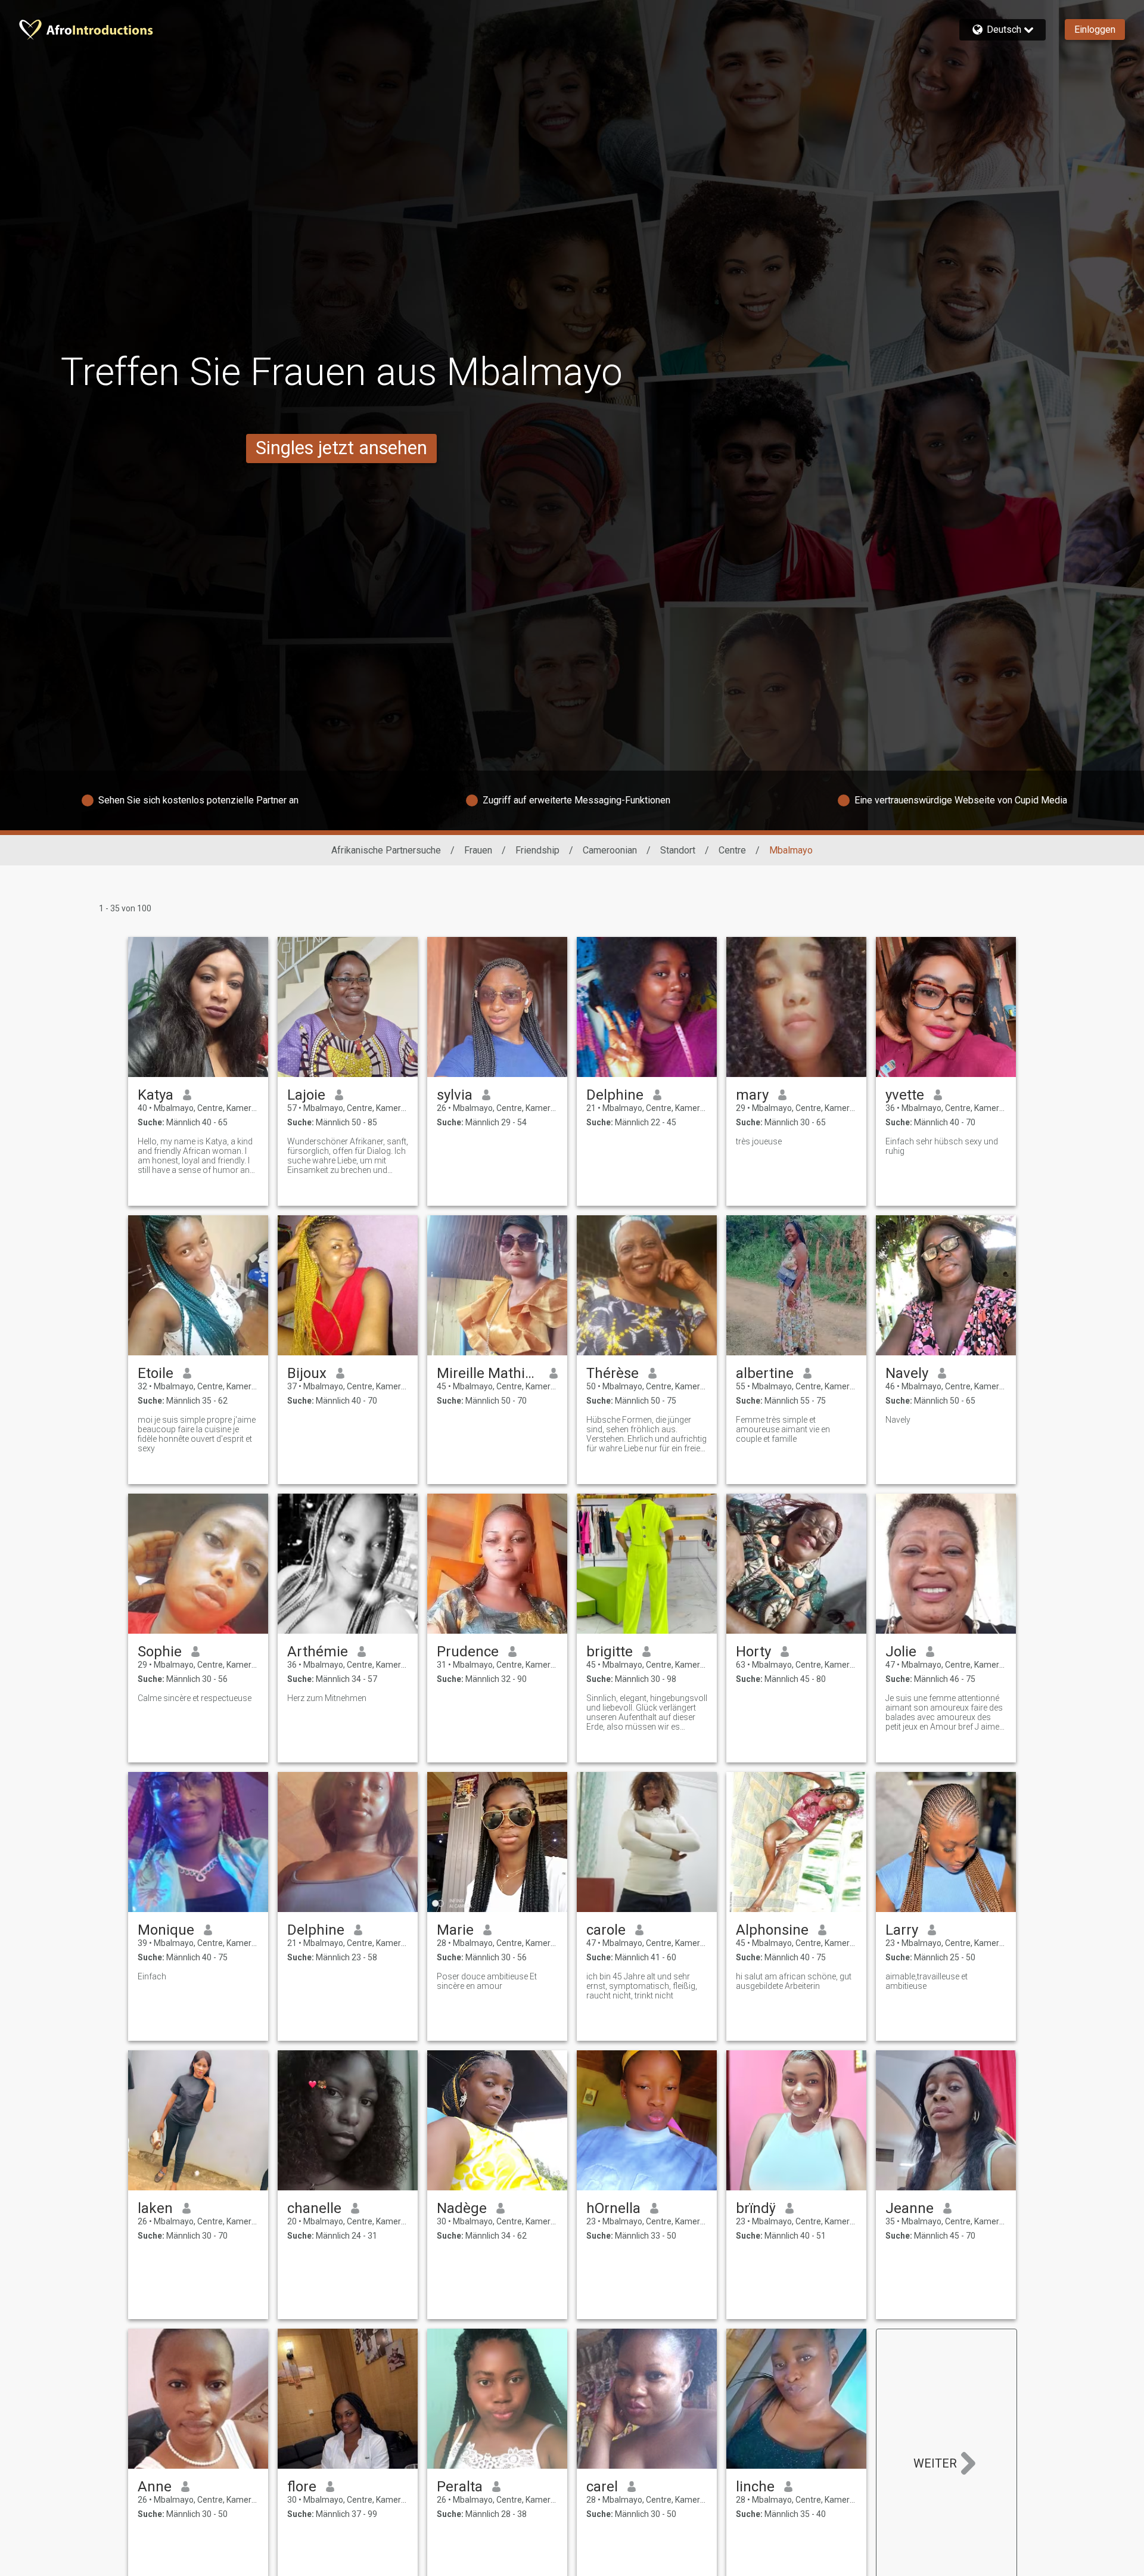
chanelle (314, 2208)
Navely (907, 1373)
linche (755, 2487)
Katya (156, 1095)
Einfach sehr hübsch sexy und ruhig (942, 1146)
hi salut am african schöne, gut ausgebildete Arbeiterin (794, 1981)
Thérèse (613, 1373)
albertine (765, 1373)
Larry (902, 1930)
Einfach (152, 1976)
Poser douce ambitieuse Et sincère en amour (487, 1981)
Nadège (462, 2208)
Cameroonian (610, 850)
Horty (753, 1652)
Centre (732, 850)
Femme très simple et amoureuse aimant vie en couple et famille (783, 1429)
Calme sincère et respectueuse (195, 1698)
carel (602, 2487)
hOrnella (613, 2208)
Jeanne (910, 2208)
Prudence (468, 1652)
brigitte (610, 1652)
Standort (678, 850)
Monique (166, 1930)
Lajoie (306, 1095)
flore (302, 2487)
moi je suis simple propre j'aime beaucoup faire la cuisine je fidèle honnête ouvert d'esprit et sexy (197, 1434)
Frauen (478, 850)
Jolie (901, 1652)
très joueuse (759, 1141)
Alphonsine (772, 1930)
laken (155, 2208)
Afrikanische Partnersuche (386, 850)
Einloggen (1095, 30)
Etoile (156, 1373)
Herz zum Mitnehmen (327, 1698)
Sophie (160, 1652)
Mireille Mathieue (488, 1373)
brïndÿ (756, 2208)
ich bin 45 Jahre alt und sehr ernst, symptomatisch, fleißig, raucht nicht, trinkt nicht (642, 1986)
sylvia (455, 1095)
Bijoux (307, 1373)
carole (606, 1930)
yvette (905, 1095)
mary (752, 1095)
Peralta (460, 2487)
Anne (155, 2487)
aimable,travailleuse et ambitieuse (927, 1981)
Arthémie (318, 1652)
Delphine (615, 1095)
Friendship (537, 850)
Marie (455, 1930)
